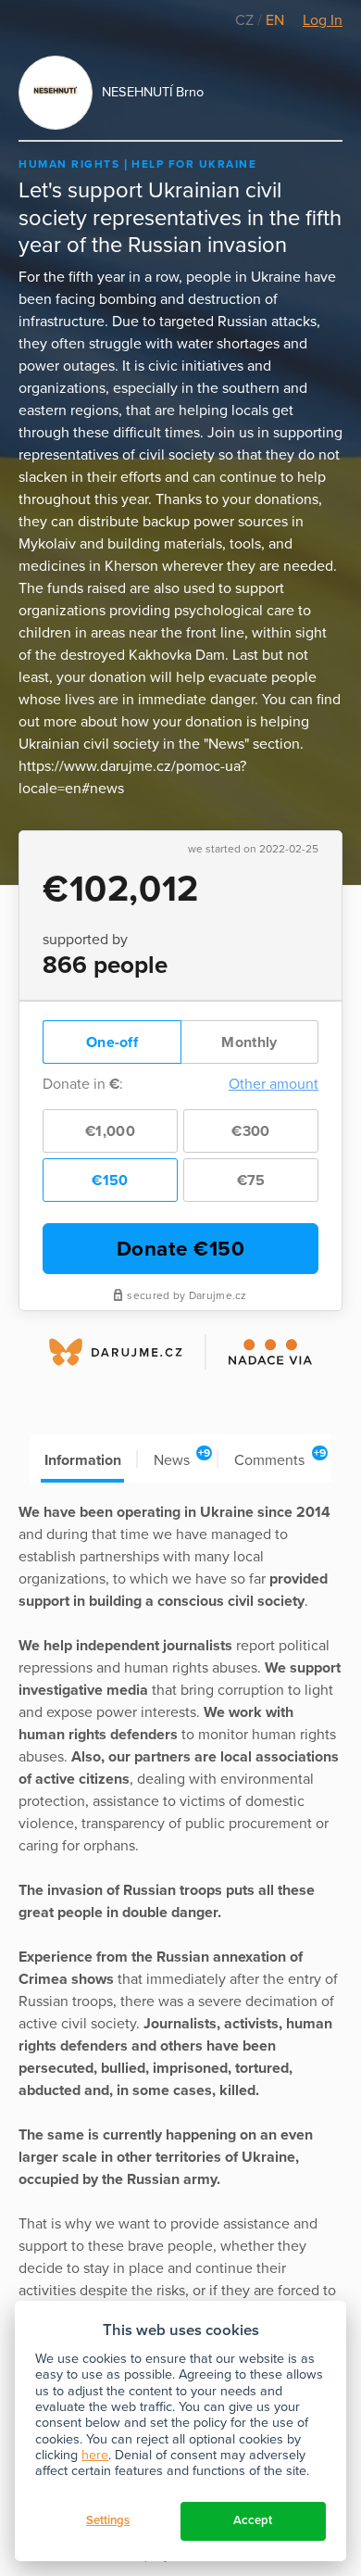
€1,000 (110, 1131)
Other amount (274, 1084)
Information (83, 1460)
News (182, 1458)
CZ (246, 20)
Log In (323, 20)
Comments (280, 1458)
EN (275, 20)
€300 (250, 1131)
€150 (110, 1181)
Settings (108, 2520)
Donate (181, 1249)
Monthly (249, 1042)
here (95, 2455)
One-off (112, 1042)
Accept (253, 2520)
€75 (251, 1181)
